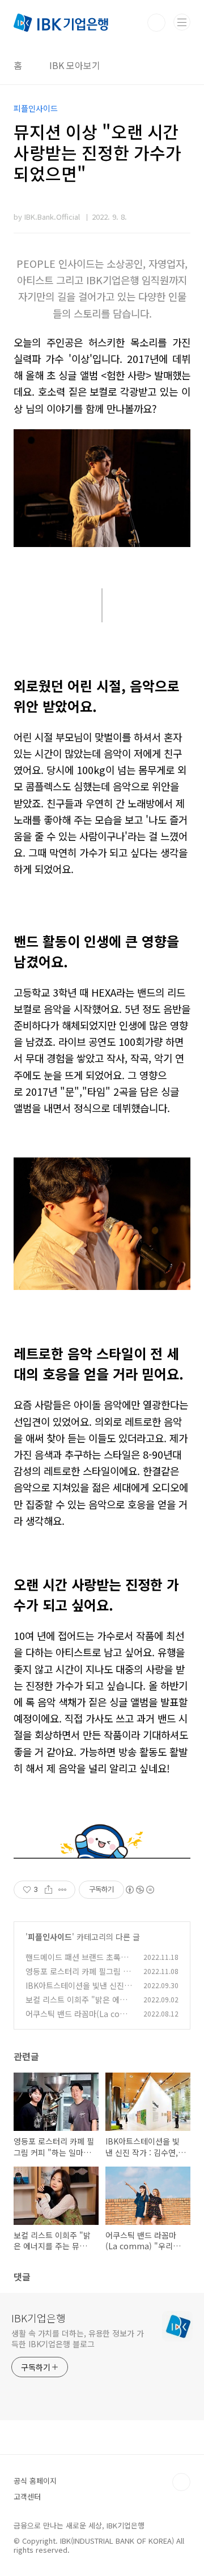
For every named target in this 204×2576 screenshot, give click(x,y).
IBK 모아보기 (75, 65)
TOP (181, 2482)
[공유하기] (48, 1890)
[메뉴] (182, 22)
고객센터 (27, 2496)
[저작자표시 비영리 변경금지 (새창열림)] (139, 1890)
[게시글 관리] (63, 1890)
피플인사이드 (50, 1937)
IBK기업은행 (39, 2318)
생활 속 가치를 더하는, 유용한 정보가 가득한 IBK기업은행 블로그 (78, 2338)
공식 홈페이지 (35, 2481)
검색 (156, 23)
